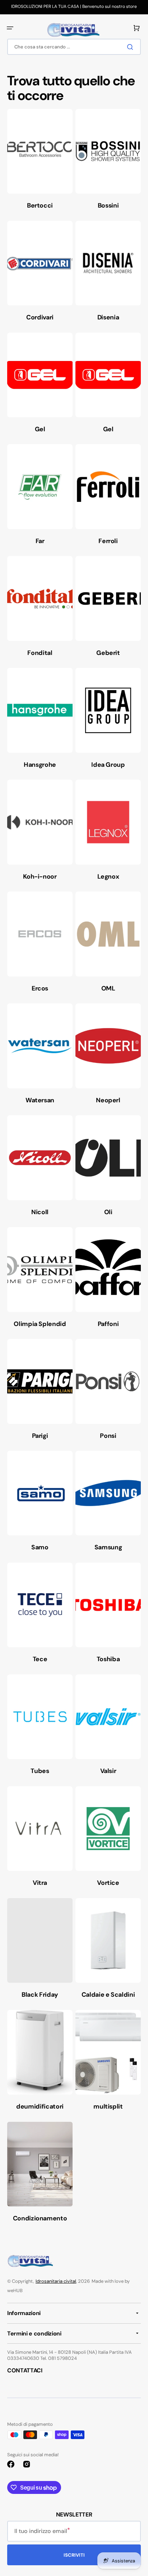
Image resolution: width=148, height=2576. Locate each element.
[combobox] (74, 47)
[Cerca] (131, 47)
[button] (10, 28)
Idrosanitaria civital (56, 2281)
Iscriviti (74, 2555)
